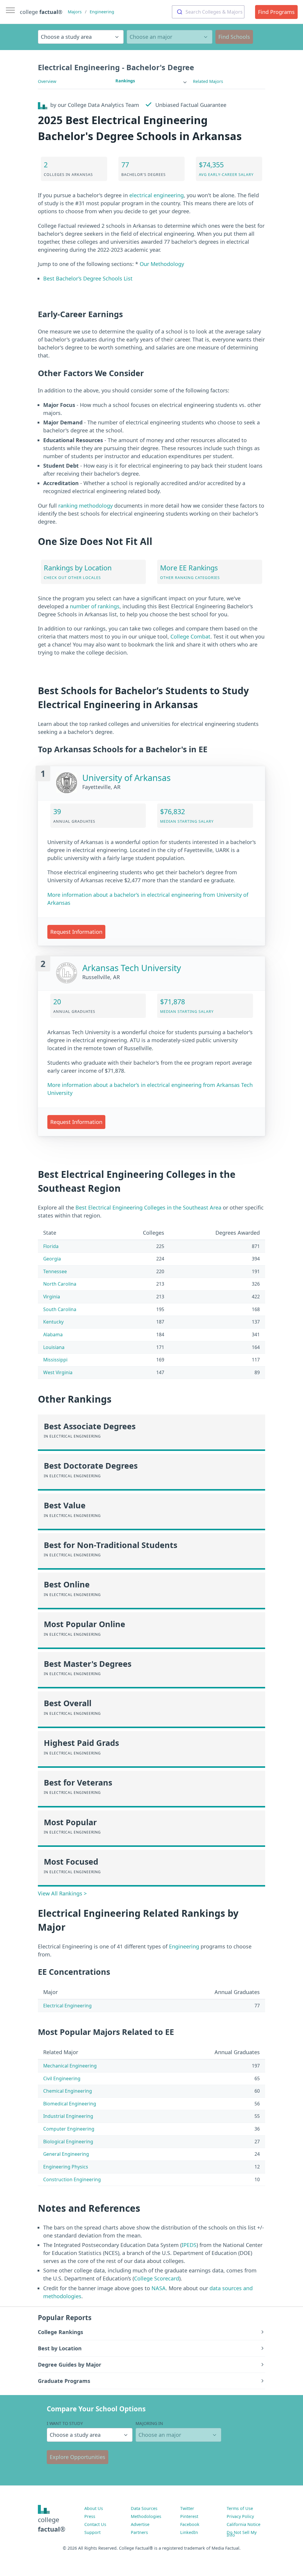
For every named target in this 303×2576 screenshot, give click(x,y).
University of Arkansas (126, 778)
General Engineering (66, 2154)
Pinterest (189, 2516)
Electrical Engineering (67, 2006)
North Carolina (60, 1284)
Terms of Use (240, 2508)
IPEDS (189, 2245)
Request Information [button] (76, 932)
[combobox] (208, 12)
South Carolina (60, 1309)
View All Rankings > (62, 1893)
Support (92, 2532)
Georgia (52, 1259)
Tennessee (55, 1271)
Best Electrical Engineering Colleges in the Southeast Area (148, 1207)
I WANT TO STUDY (65, 2423)
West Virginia (58, 1372)
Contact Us (95, 2524)
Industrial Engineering (68, 2116)
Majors (75, 12)
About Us (94, 2508)
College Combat (190, 636)
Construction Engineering (72, 2179)
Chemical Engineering (68, 2091)
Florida (51, 1246)
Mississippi (55, 1360)
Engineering (102, 12)
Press (90, 2516)
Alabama (53, 1334)
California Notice (244, 2524)
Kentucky (53, 1322)
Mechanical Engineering (70, 2066)
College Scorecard (157, 2278)
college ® (41, 12)
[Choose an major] (170, 37)
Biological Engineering (68, 2142)
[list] (151, 81)
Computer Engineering (69, 2129)
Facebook (190, 2524)
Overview (47, 81)
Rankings (125, 81)
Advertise (140, 2524)
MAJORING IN (149, 2423)
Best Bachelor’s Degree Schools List (88, 278)
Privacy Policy (240, 2516)
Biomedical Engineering (70, 2104)
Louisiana (54, 1347)
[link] (151, 81)
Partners (139, 2532)
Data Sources (144, 2508)
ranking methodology (86, 506)
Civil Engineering (62, 2078)
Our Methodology (162, 264)
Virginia (52, 1297)
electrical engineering (157, 195)
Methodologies (146, 2516)
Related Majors (208, 81)
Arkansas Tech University (132, 968)
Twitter (187, 2508)
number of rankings (95, 606)
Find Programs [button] (276, 12)
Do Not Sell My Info (242, 2534)
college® (52, 2524)
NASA (159, 2288)
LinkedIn (189, 2532)
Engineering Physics (66, 2167)
